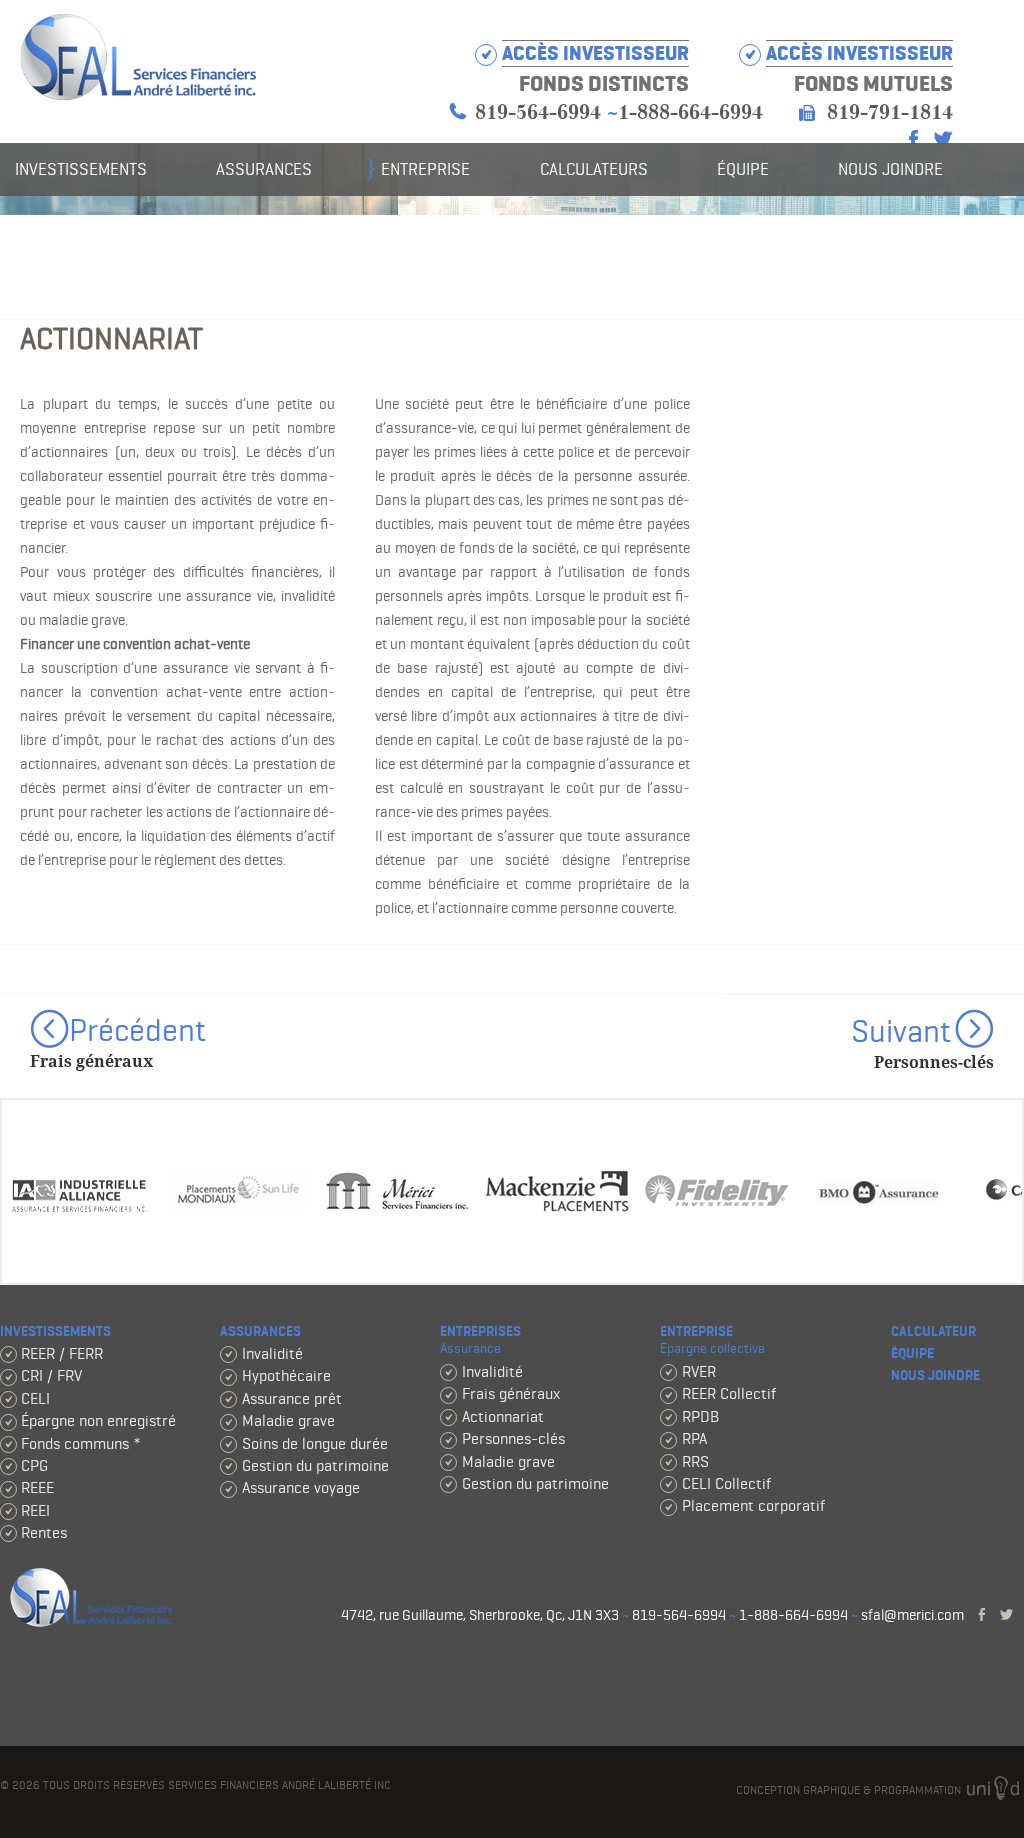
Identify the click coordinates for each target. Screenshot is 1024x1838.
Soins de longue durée (315, 1443)
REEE (37, 1487)
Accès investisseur (859, 53)
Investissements (81, 169)
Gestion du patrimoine (315, 1465)
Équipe (743, 169)
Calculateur (933, 1331)
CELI (35, 1398)
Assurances (264, 169)
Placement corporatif (753, 1505)
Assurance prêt (292, 1398)
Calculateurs (594, 169)
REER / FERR (62, 1353)
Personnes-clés (513, 1438)
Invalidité (272, 1353)
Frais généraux (511, 1393)
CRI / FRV (51, 1375)
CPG (34, 1465)
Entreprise (425, 169)
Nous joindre (890, 169)
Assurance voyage (301, 1487)
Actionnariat (503, 1416)
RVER (699, 1371)
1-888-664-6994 (690, 112)
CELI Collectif (726, 1483)
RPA (694, 1438)
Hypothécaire (286, 1375)
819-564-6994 (538, 112)
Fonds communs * (81, 1443)
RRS (695, 1461)
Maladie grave (288, 1420)
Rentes (44, 1532)
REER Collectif (729, 1393)
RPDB (700, 1416)
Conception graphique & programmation (850, 1789)
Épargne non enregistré (98, 1420)
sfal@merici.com (912, 1615)
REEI (35, 1510)
